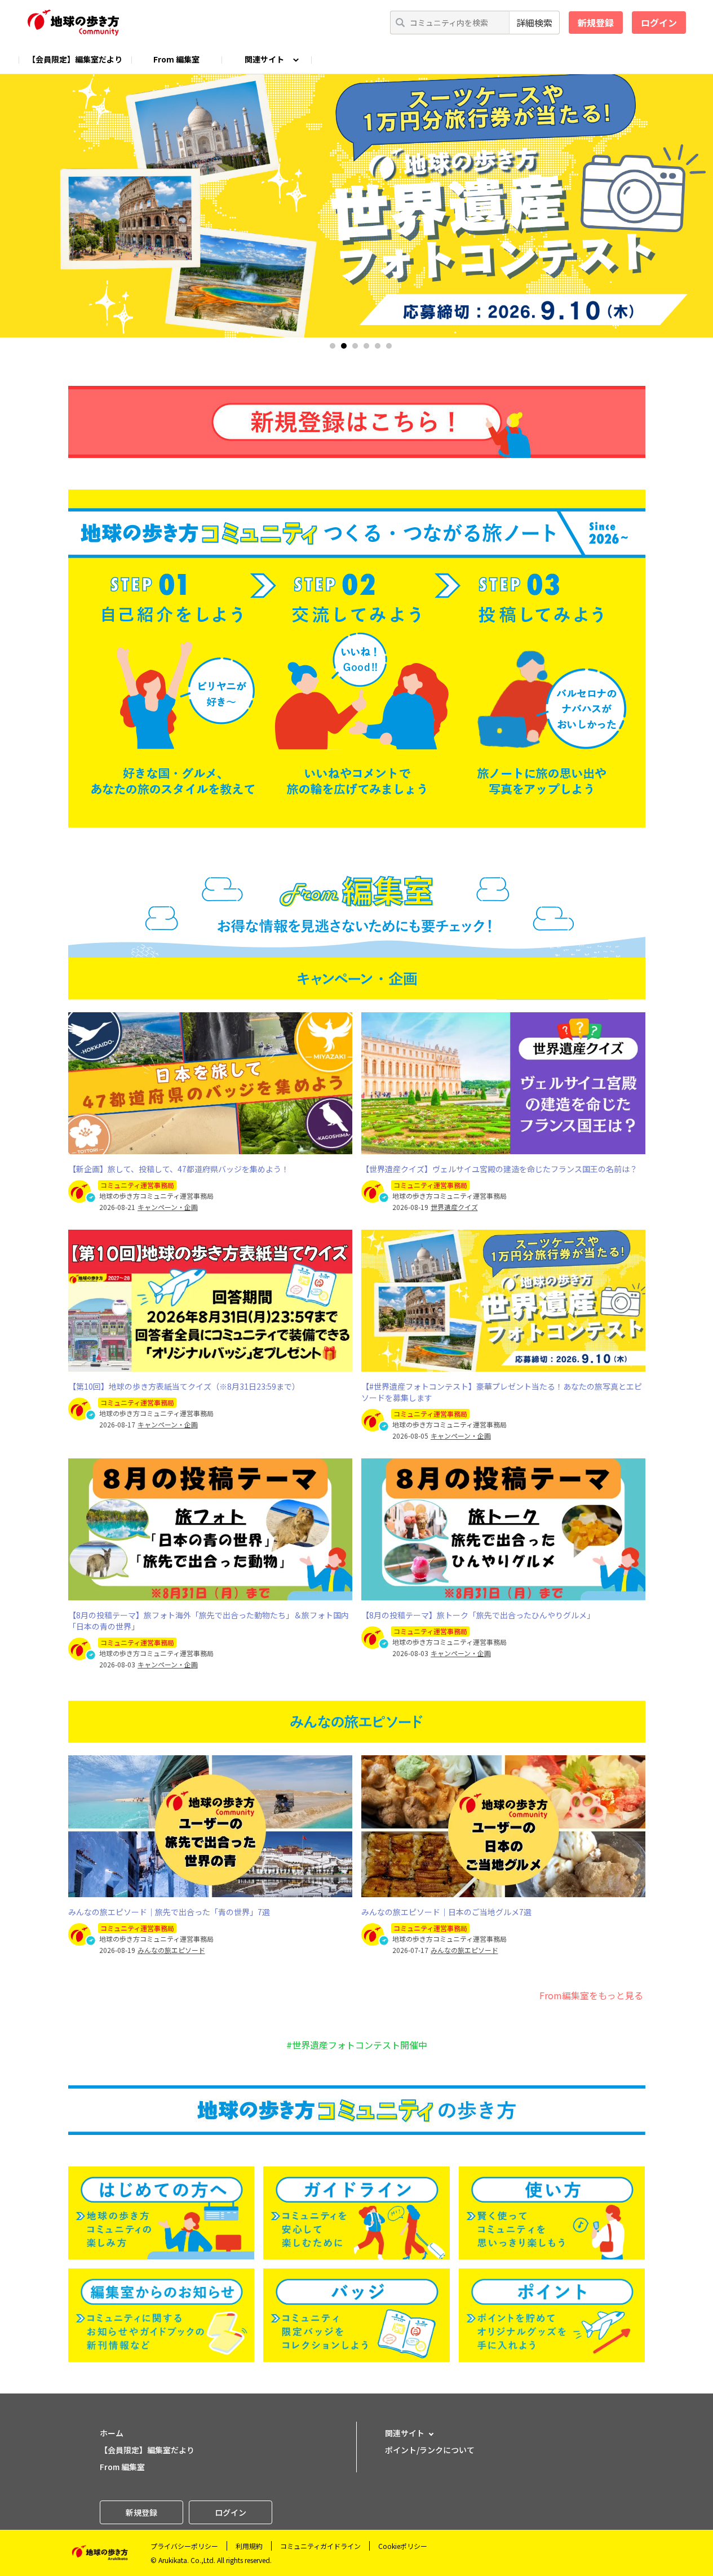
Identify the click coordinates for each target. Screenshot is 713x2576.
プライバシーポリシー (184, 2546)
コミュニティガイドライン (320, 2546)
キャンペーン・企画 (168, 1207)
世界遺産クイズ (454, 1207)
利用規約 (249, 2546)
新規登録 (596, 23)
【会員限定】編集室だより (75, 59)
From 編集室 (176, 59)
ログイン (659, 23)
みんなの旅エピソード (171, 1950)
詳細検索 (534, 23)
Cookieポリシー (403, 2546)
